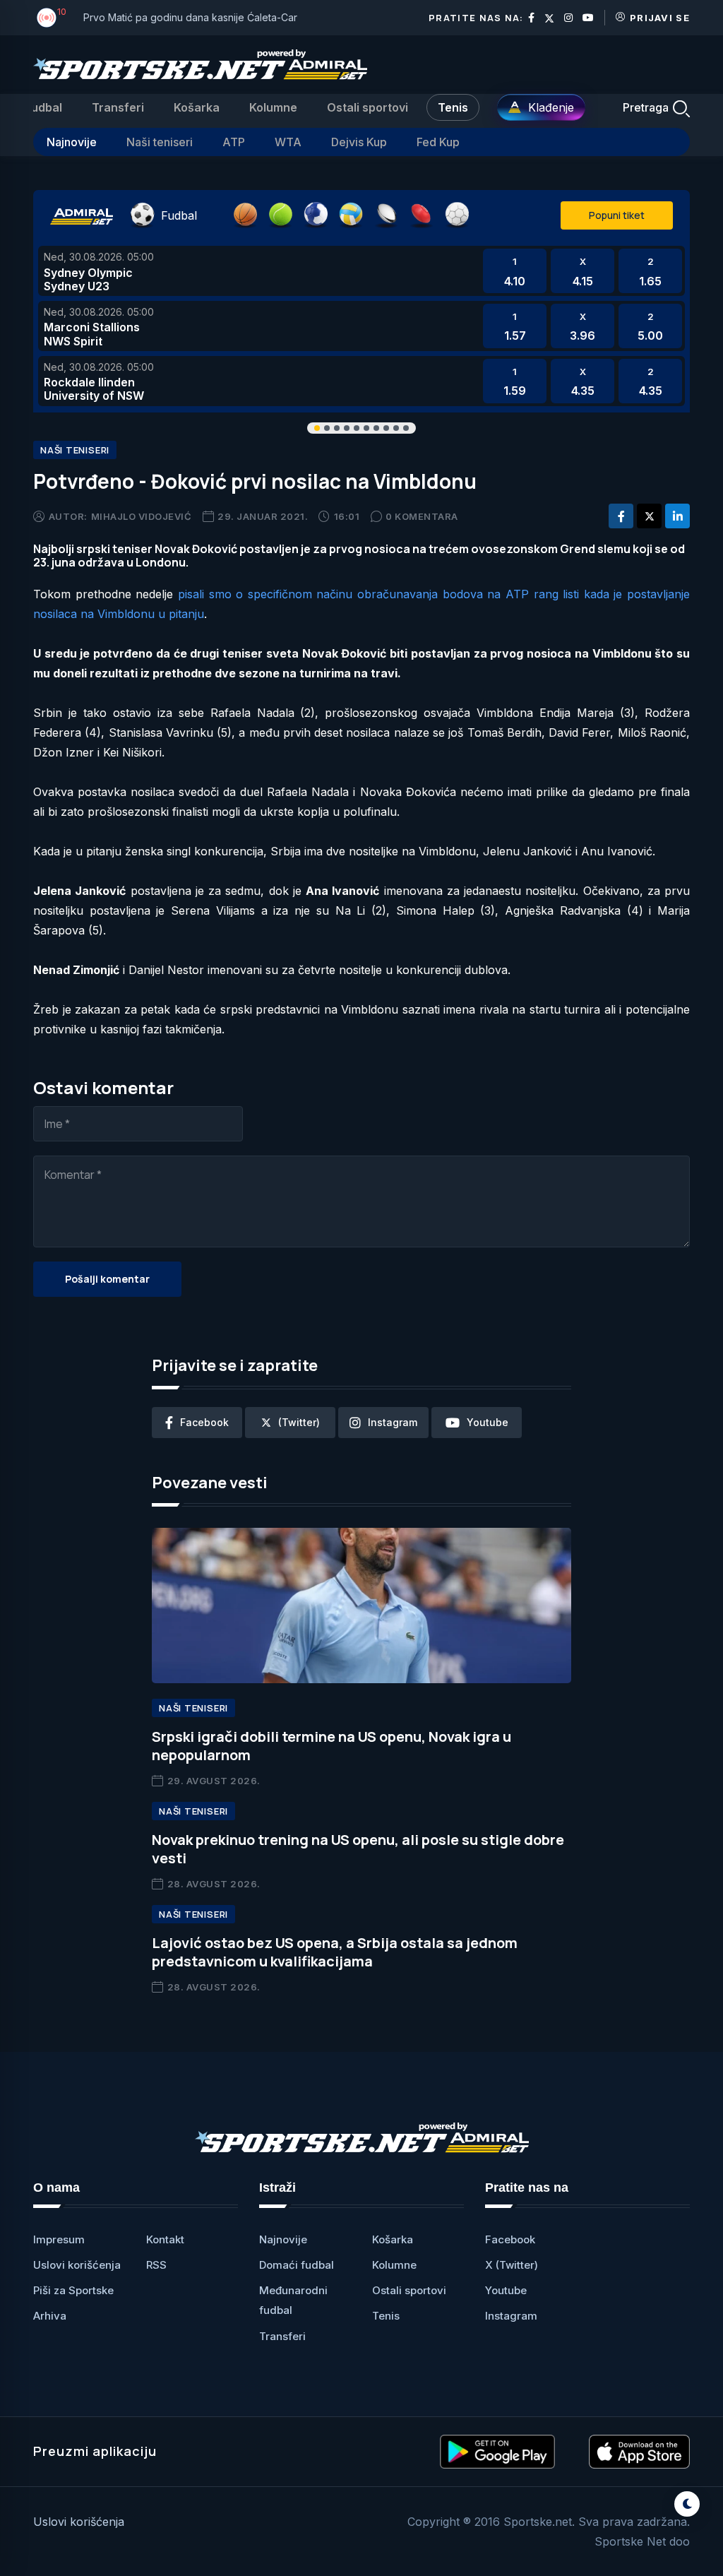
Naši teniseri (160, 142)
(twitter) (299, 1422)
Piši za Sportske (73, 2290)
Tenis (453, 107)
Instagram (511, 2316)
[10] (47, 18)
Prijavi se (660, 18)
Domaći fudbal (297, 2265)
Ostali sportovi (368, 107)
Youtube (506, 2290)
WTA (288, 142)
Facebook (510, 2239)
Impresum (59, 2239)
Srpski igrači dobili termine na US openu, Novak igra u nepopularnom (331, 1746)
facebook (204, 1422)
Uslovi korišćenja (77, 2265)
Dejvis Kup (359, 142)
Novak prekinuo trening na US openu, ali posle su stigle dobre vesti (358, 1849)
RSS (156, 2265)
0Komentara (422, 516)
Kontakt (165, 2239)
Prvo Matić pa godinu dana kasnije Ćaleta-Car (190, 17)
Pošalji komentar (107, 1279)
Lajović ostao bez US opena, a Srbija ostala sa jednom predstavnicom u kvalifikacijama (335, 1952)
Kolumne (273, 107)
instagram (393, 1422)
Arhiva (50, 2316)
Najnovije (72, 142)
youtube (488, 1422)
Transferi (118, 107)
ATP (234, 142)
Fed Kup (438, 142)
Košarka (197, 107)
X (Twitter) (512, 2265)
